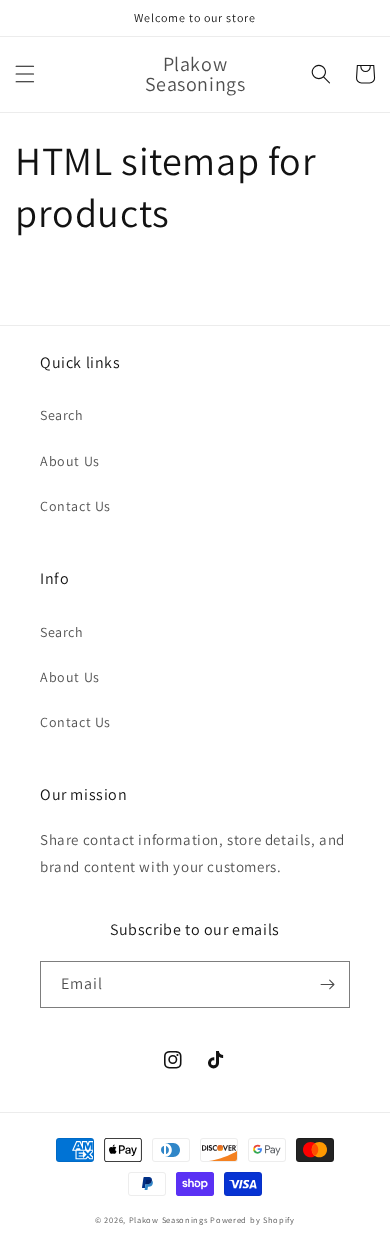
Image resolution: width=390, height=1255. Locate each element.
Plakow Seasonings (168, 1219)
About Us (70, 461)
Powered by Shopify (252, 1219)
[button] (25, 74)
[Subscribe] (327, 984)
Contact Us (75, 506)
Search (62, 415)
